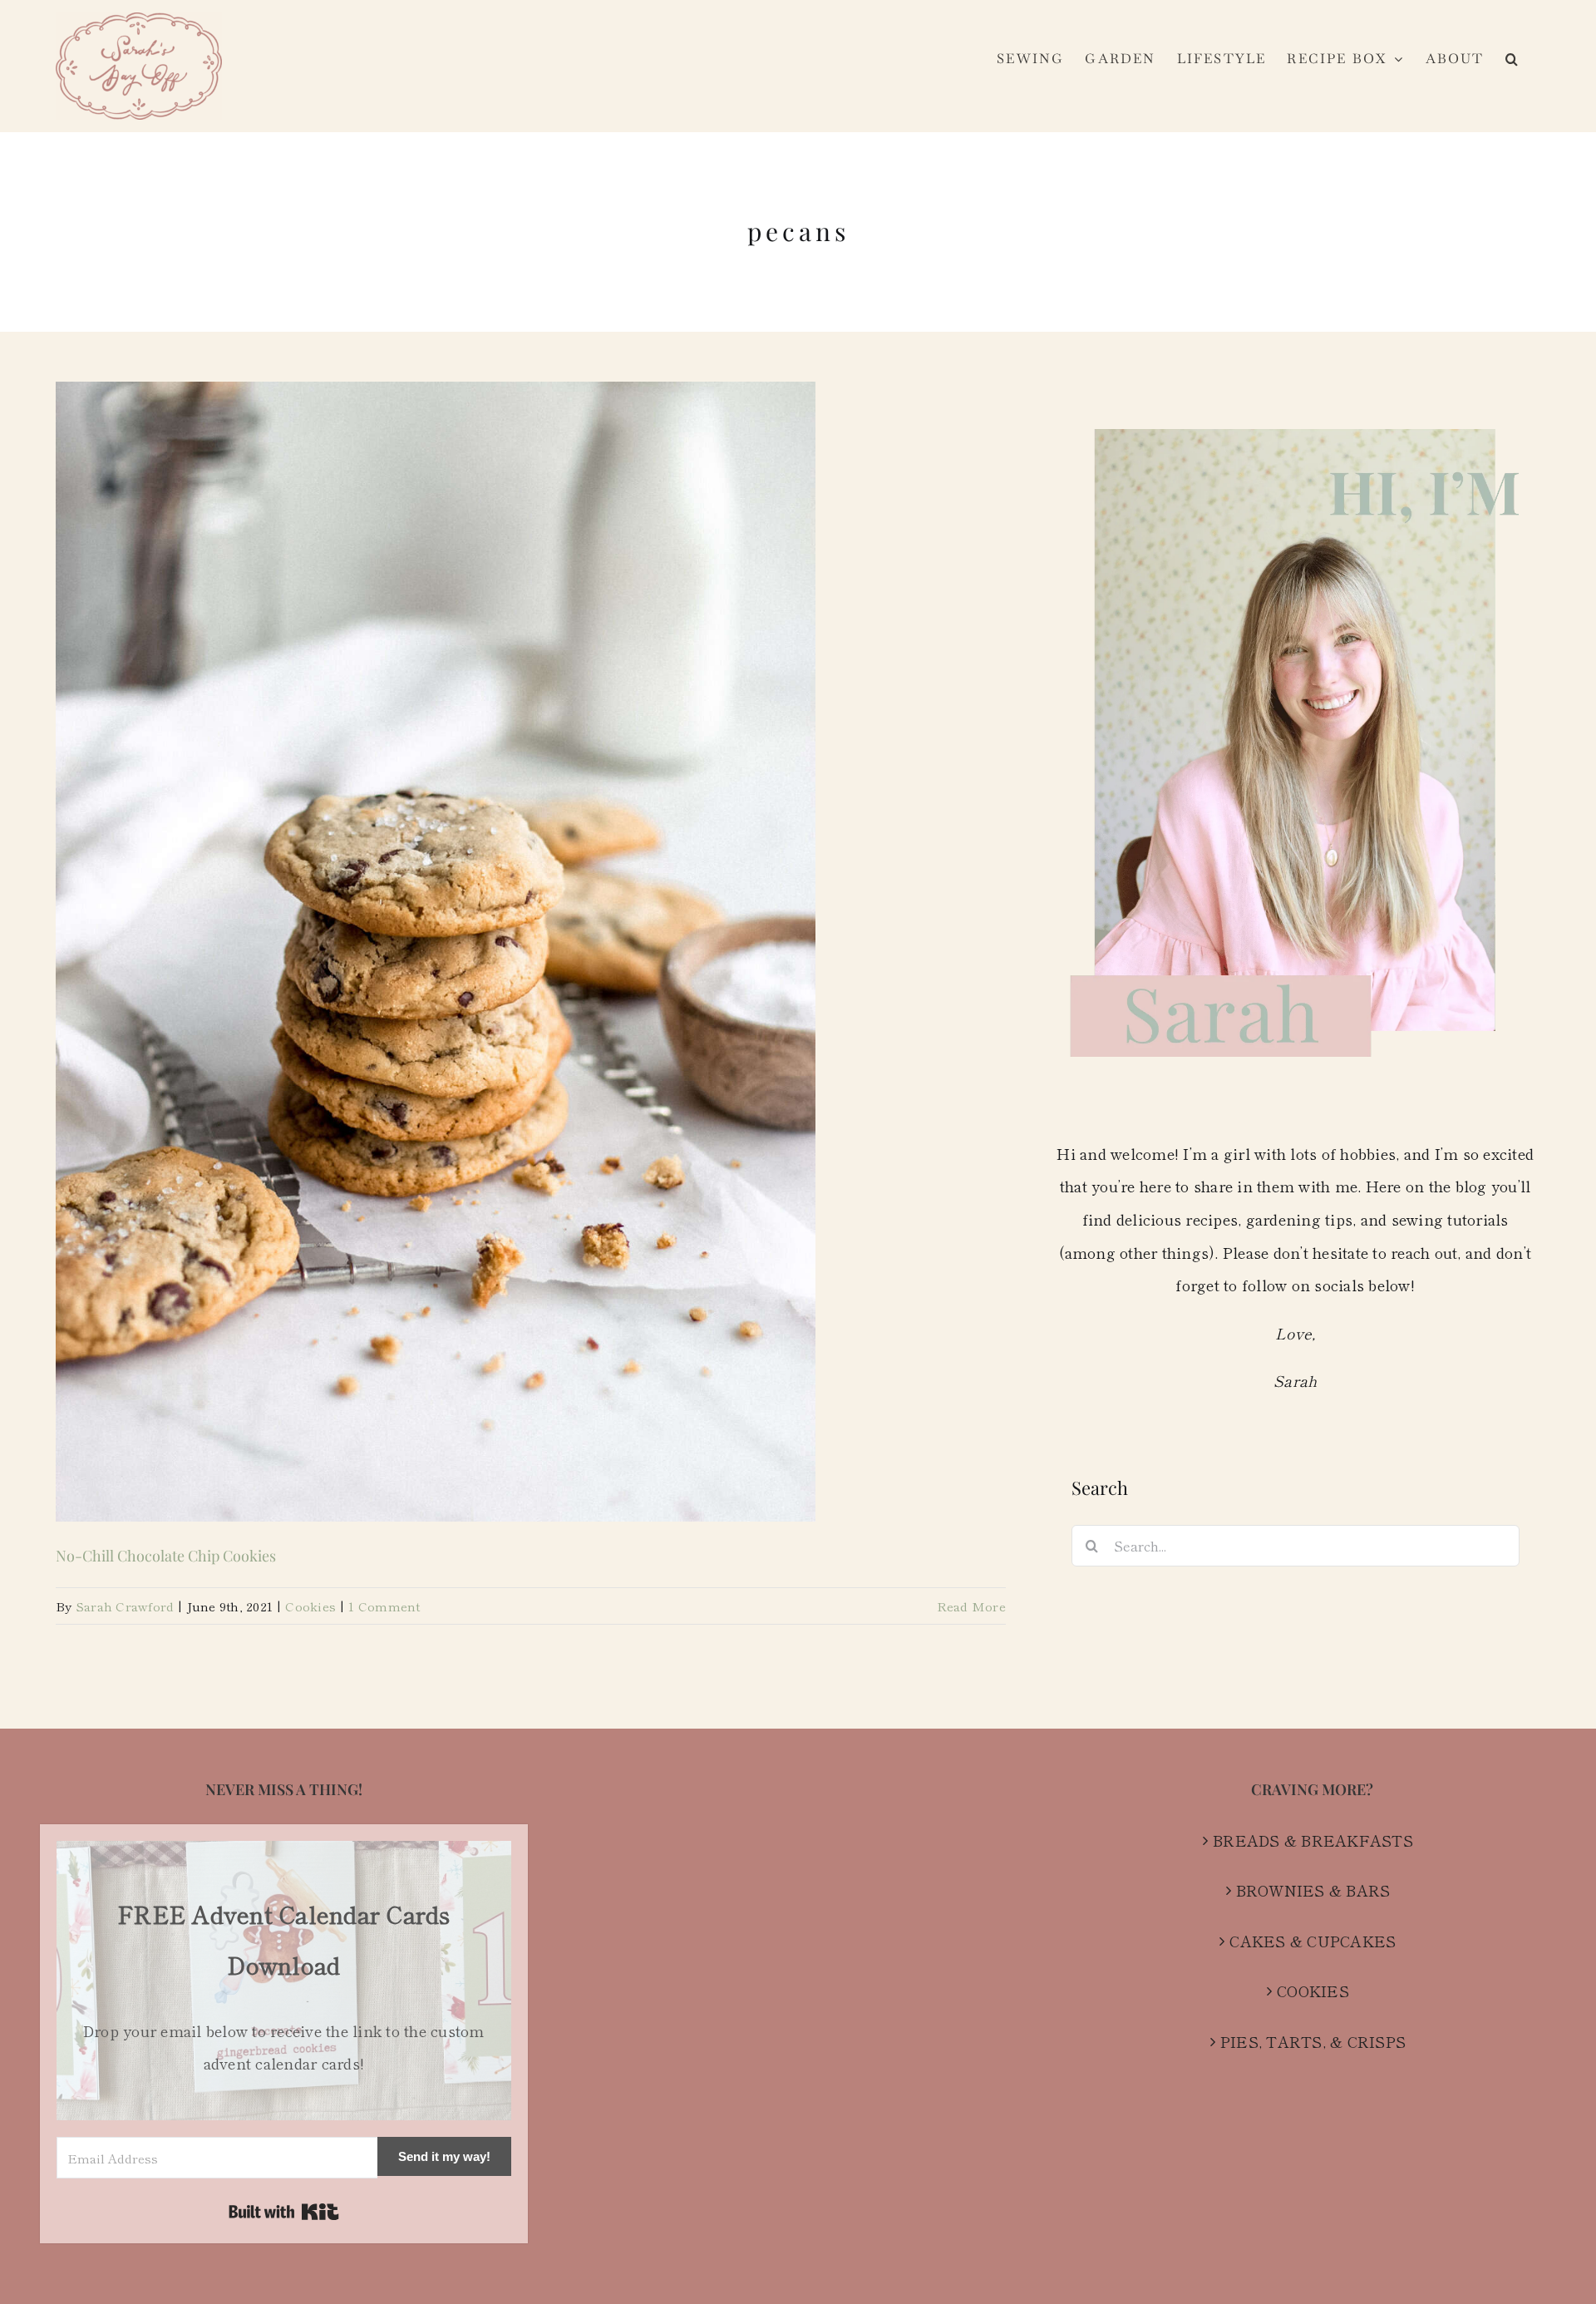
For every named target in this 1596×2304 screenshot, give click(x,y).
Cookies (310, 1606)
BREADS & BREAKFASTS (1313, 1840)
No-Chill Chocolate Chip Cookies (166, 1556)
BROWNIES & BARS (1313, 1890)
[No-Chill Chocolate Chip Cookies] (436, 952)
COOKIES (1313, 1991)
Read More (971, 1606)
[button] (1512, 59)
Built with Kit (284, 2212)
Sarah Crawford (125, 1606)
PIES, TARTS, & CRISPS (1313, 2041)
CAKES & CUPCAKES (1313, 1941)
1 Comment (384, 1606)
